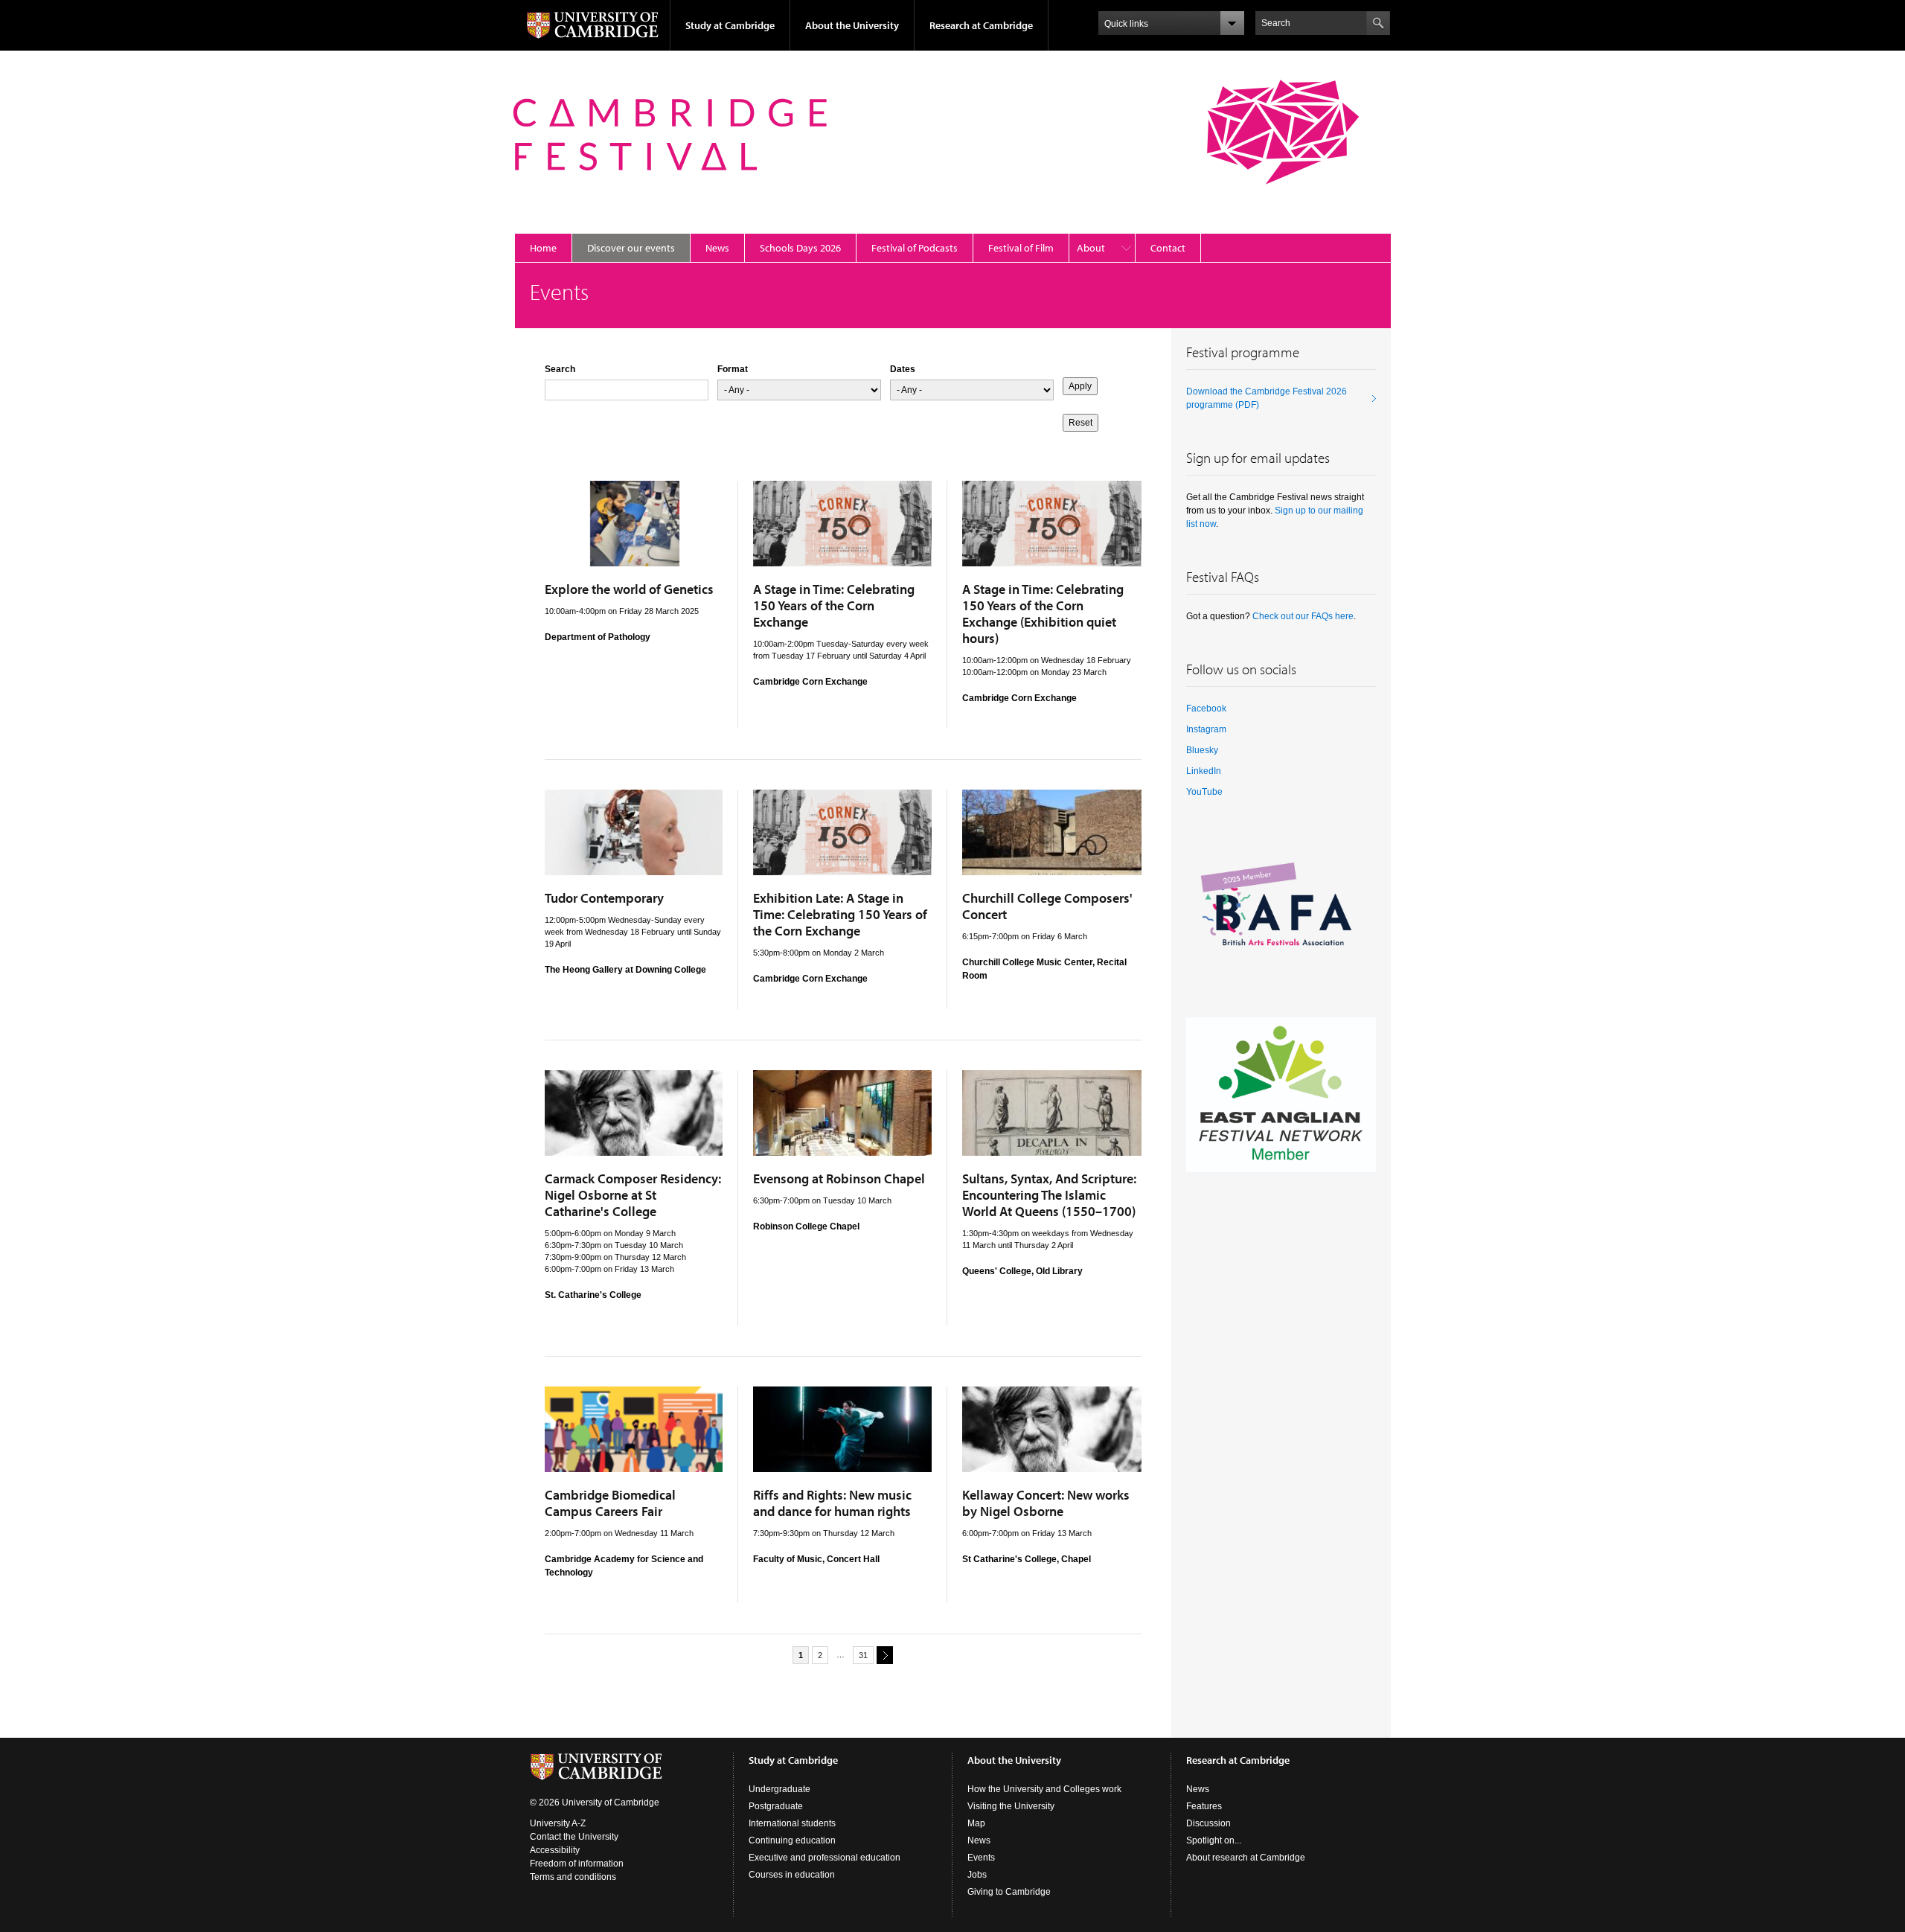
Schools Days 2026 (800, 248)
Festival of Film (1021, 248)
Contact (1168, 248)
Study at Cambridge (730, 25)
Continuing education (792, 1840)
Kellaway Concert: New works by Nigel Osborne (1046, 1503)
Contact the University (574, 1837)
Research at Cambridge (981, 25)
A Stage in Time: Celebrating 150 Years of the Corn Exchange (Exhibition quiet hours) (1043, 614)
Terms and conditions (573, 1877)
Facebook (1206, 708)
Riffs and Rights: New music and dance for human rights (832, 1503)
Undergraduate (779, 1789)
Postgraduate (776, 1806)
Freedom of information (577, 1864)
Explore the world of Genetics (629, 589)
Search (560, 369)
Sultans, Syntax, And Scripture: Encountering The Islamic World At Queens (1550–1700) (1049, 1195)
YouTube (1204, 792)
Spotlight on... (1214, 1840)
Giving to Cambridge (1009, 1892)
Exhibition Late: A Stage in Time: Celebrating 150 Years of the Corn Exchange (840, 914)
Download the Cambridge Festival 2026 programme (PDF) (1267, 398)
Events (981, 1858)
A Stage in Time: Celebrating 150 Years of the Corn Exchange (834, 605)
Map (976, 1823)
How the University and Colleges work (1044, 1789)
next (885, 1655)
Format (733, 369)
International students (792, 1823)
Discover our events (631, 248)
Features (1204, 1806)
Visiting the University (1011, 1806)
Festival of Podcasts (915, 248)
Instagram (1206, 729)
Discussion (1208, 1823)
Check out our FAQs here (1303, 616)
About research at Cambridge (1246, 1858)
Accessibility (555, 1850)
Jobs (977, 1875)
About (1091, 248)
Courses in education (792, 1875)
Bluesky (1202, 750)
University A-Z (558, 1823)
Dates (903, 369)
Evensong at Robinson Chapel (839, 1178)
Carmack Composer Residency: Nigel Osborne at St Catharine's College (633, 1195)
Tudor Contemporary (604, 898)
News (717, 248)
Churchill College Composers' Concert (1047, 906)
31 (863, 1655)
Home (543, 248)
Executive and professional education (825, 1858)
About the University (852, 25)
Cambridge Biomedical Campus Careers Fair (610, 1503)
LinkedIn (1204, 771)
